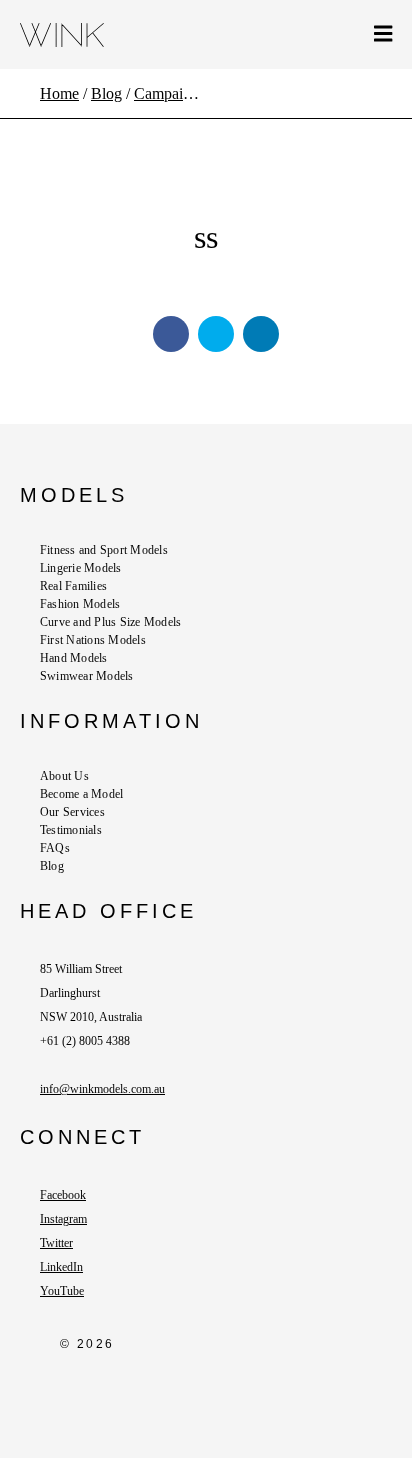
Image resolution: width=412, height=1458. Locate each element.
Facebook (63, 1195)
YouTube (62, 1291)
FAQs (55, 848)
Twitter (56, 1243)
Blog (52, 866)
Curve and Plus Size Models (110, 622)
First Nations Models (93, 640)
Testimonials (71, 830)
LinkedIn (61, 1267)
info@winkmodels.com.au (102, 1089)
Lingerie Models (81, 568)
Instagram (63, 1219)
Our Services (72, 812)
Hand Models (74, 658)
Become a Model (81, 794)
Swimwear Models (87, 676)
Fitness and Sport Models (104, 550)
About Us (64, 776)
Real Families (73, 586)
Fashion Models (80, 604)
